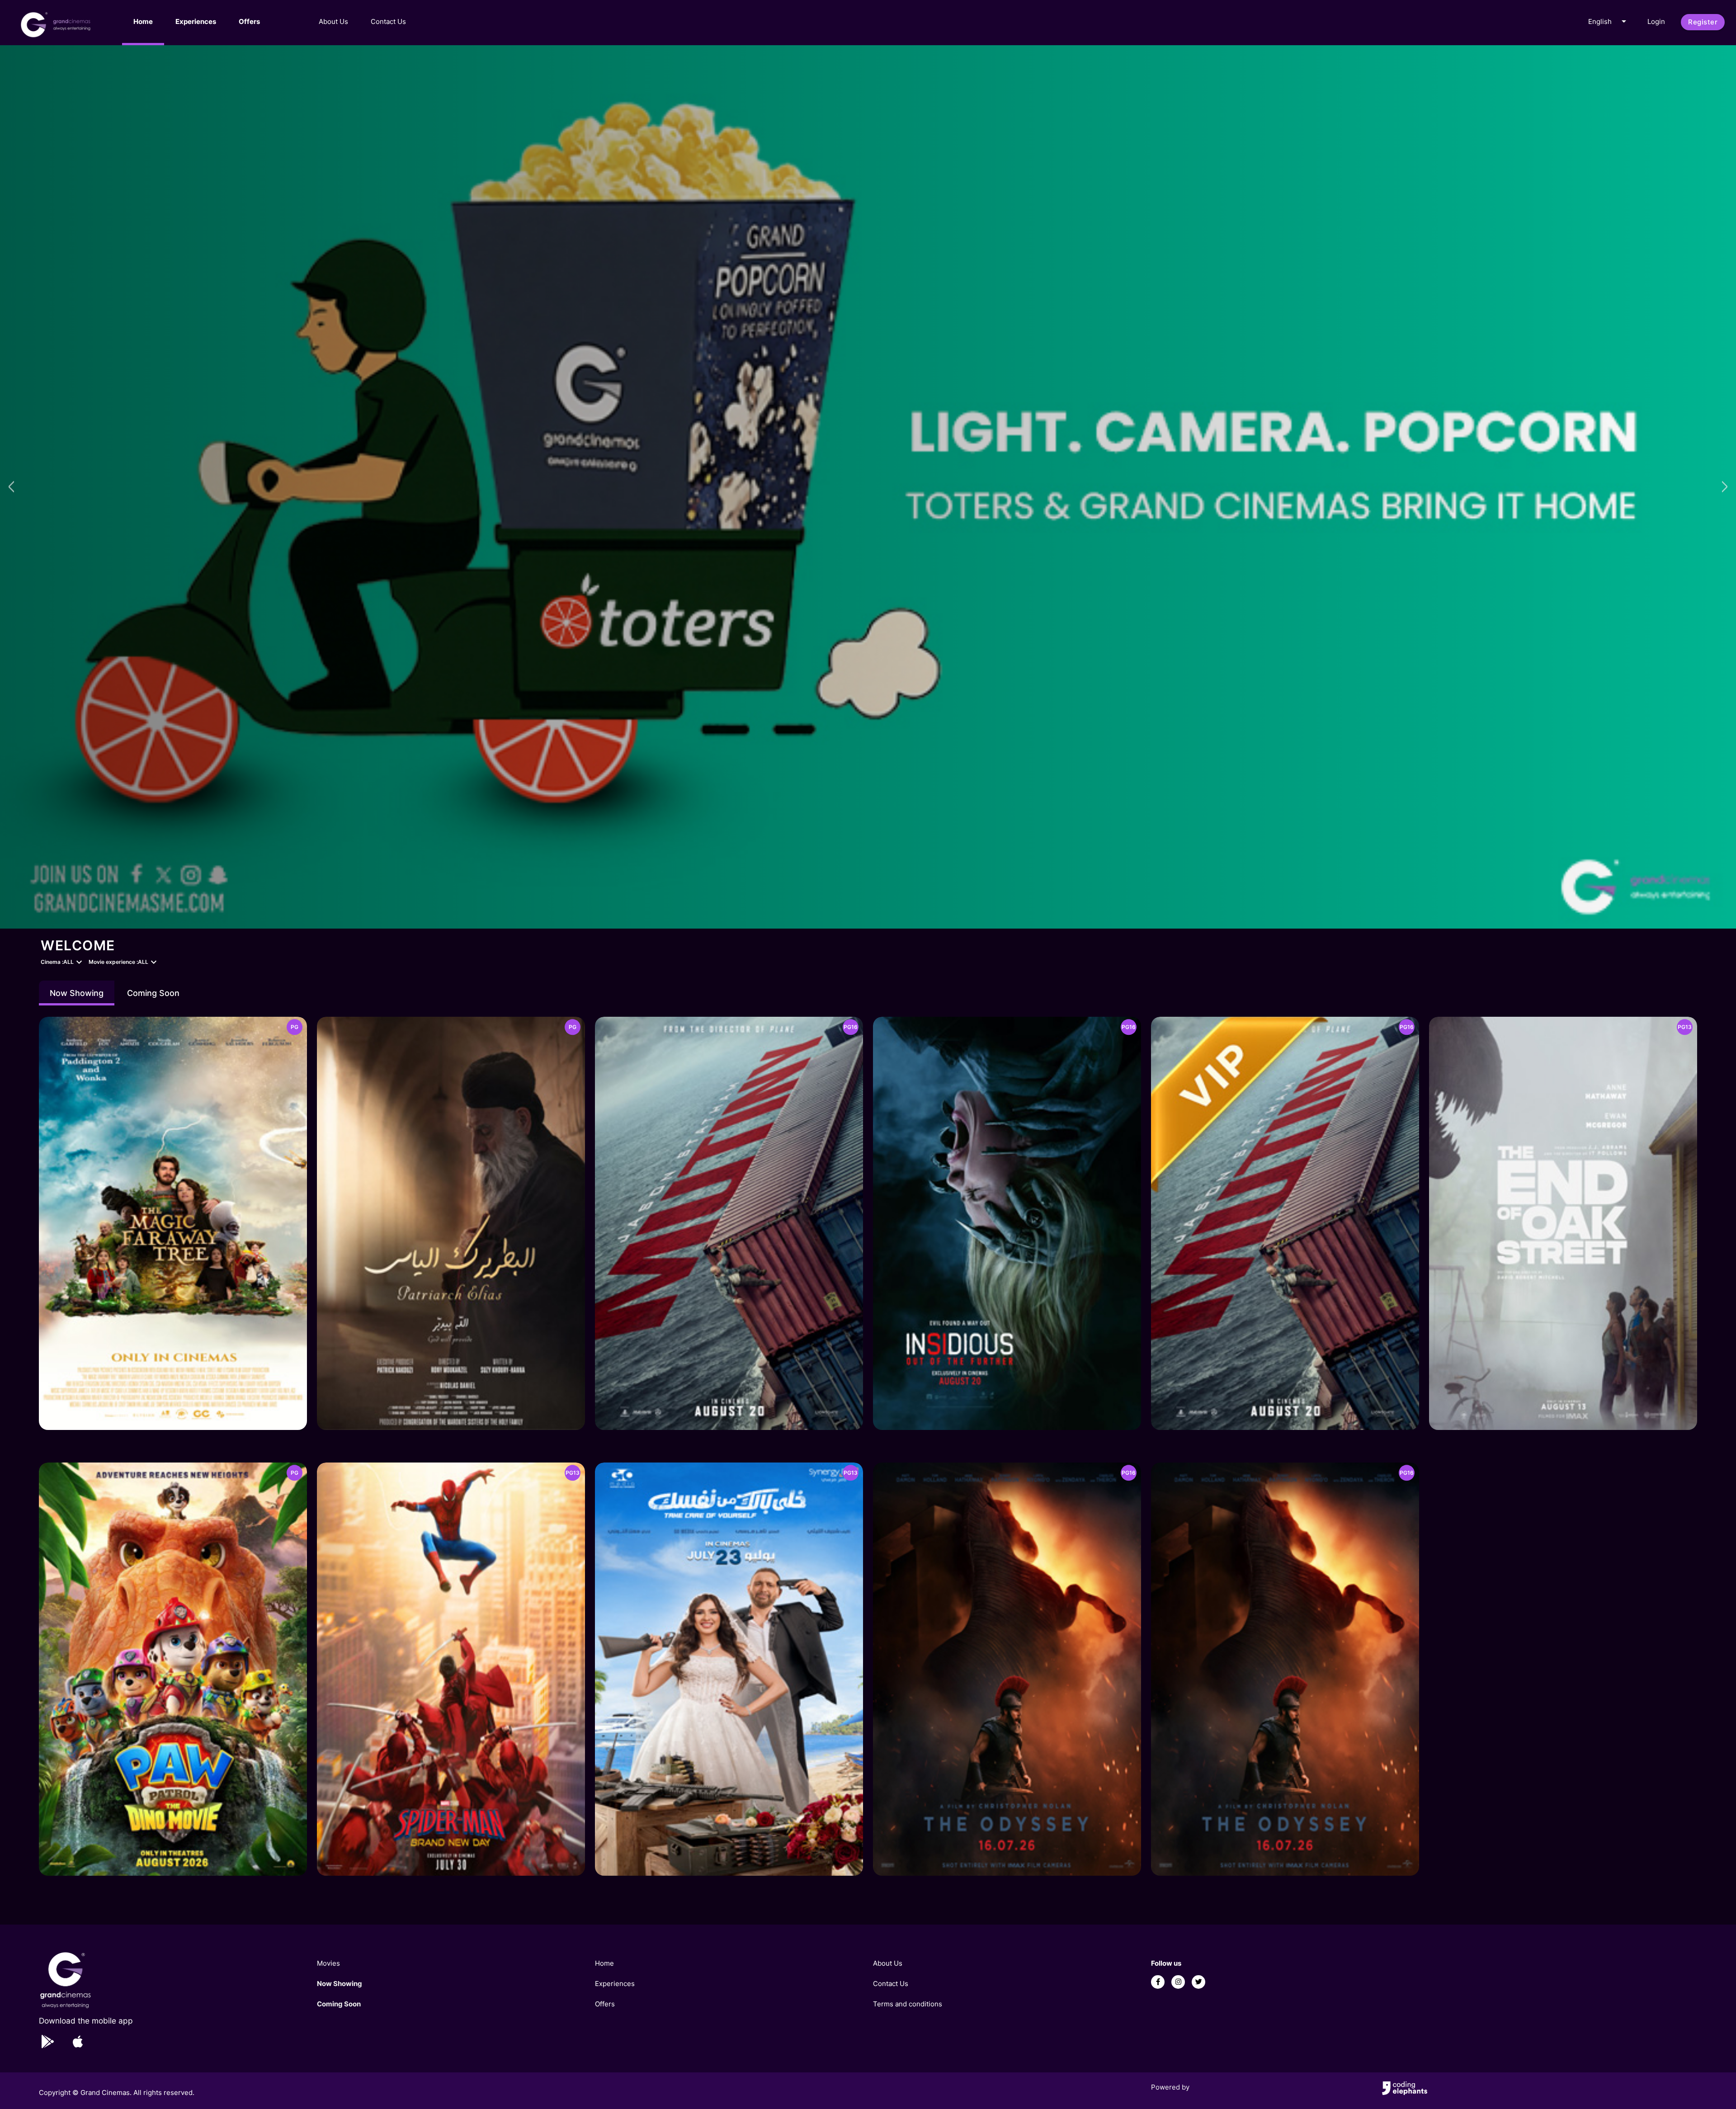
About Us (333, 21)
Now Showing (77, 993)
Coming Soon (153, 993)
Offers (249, 21)
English (1609, 21)
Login (1656, 21)
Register (1703, 22)
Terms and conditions (908, 2004)
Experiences (196, 21)
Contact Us (388, 21)
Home (143, 21)
